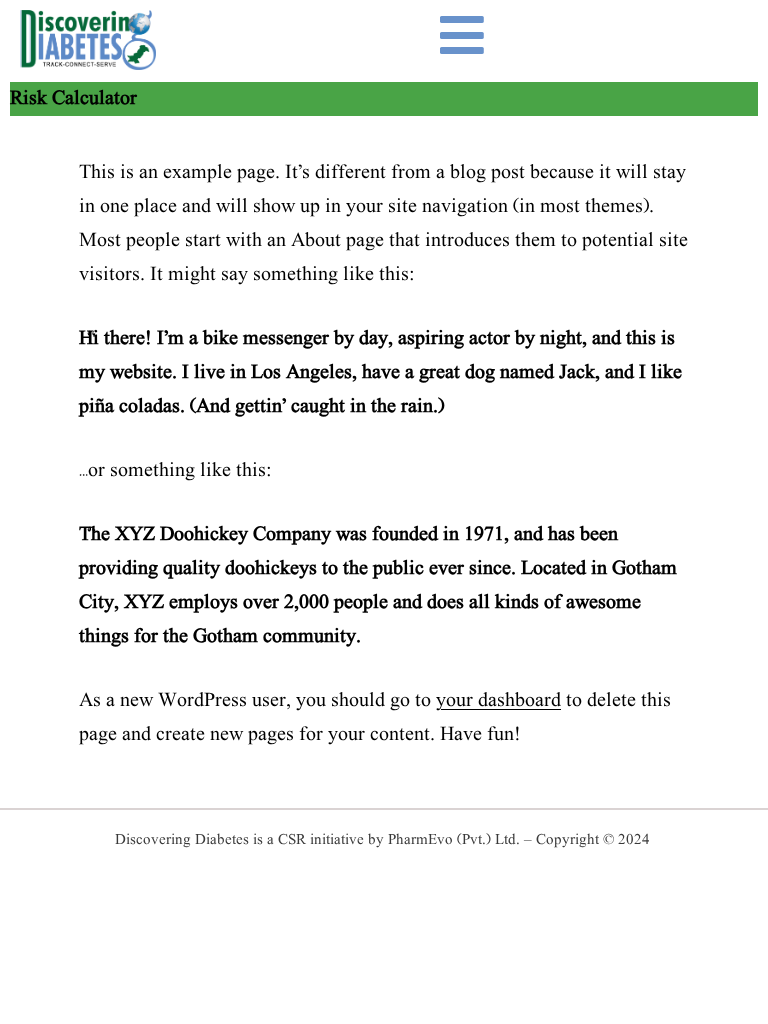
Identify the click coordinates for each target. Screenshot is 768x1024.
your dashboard (498, 701)
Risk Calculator (73, 99)
